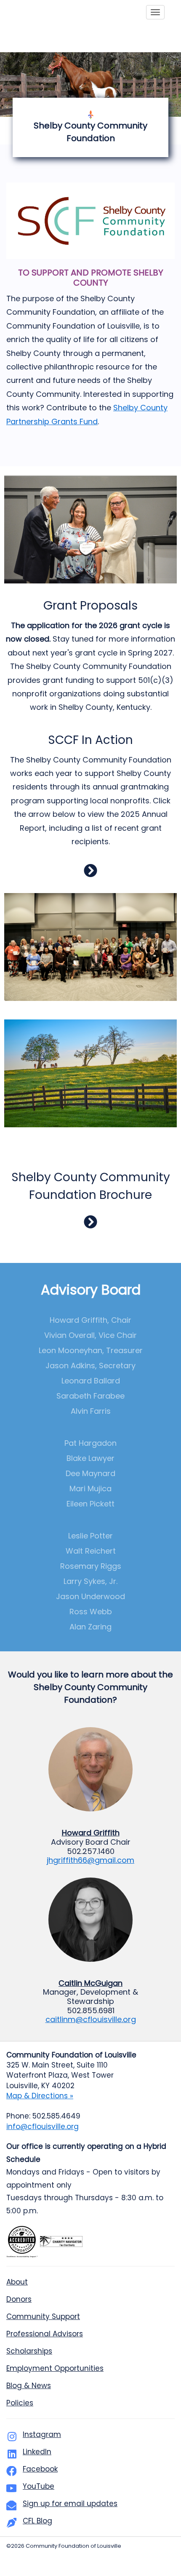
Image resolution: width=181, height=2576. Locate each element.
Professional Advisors (45, 2334)
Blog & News (29, 2386)
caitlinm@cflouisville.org (91, 2019)
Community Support (43, 2317)
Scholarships (29, 2351)
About (17, 2282)
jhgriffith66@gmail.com (90, 1860)
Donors (19, 2299)
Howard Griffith (91, 1833)
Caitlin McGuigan (90, 1983)
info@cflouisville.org (43, 2127)
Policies (20, 2403)
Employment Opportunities (55, 2368)
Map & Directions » (40, 2096)
